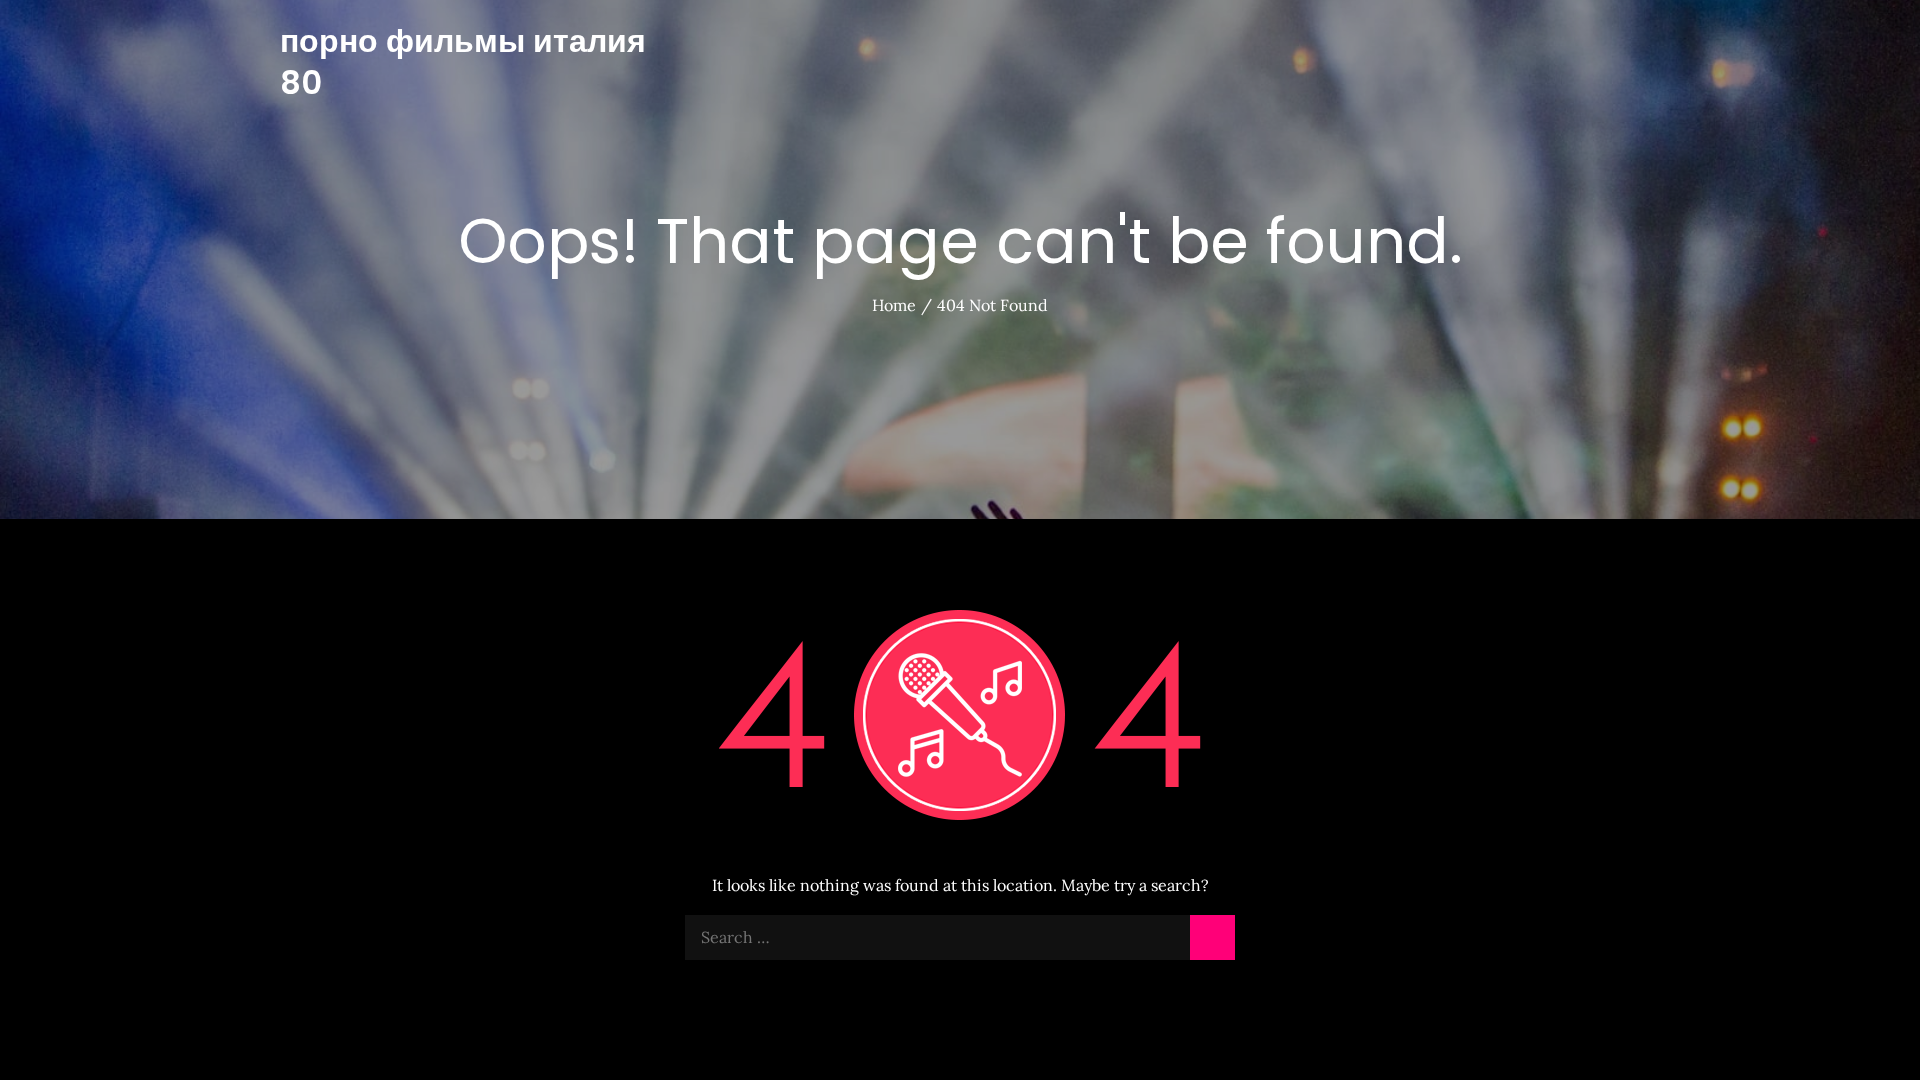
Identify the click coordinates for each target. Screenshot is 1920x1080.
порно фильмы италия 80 (463, 61)
